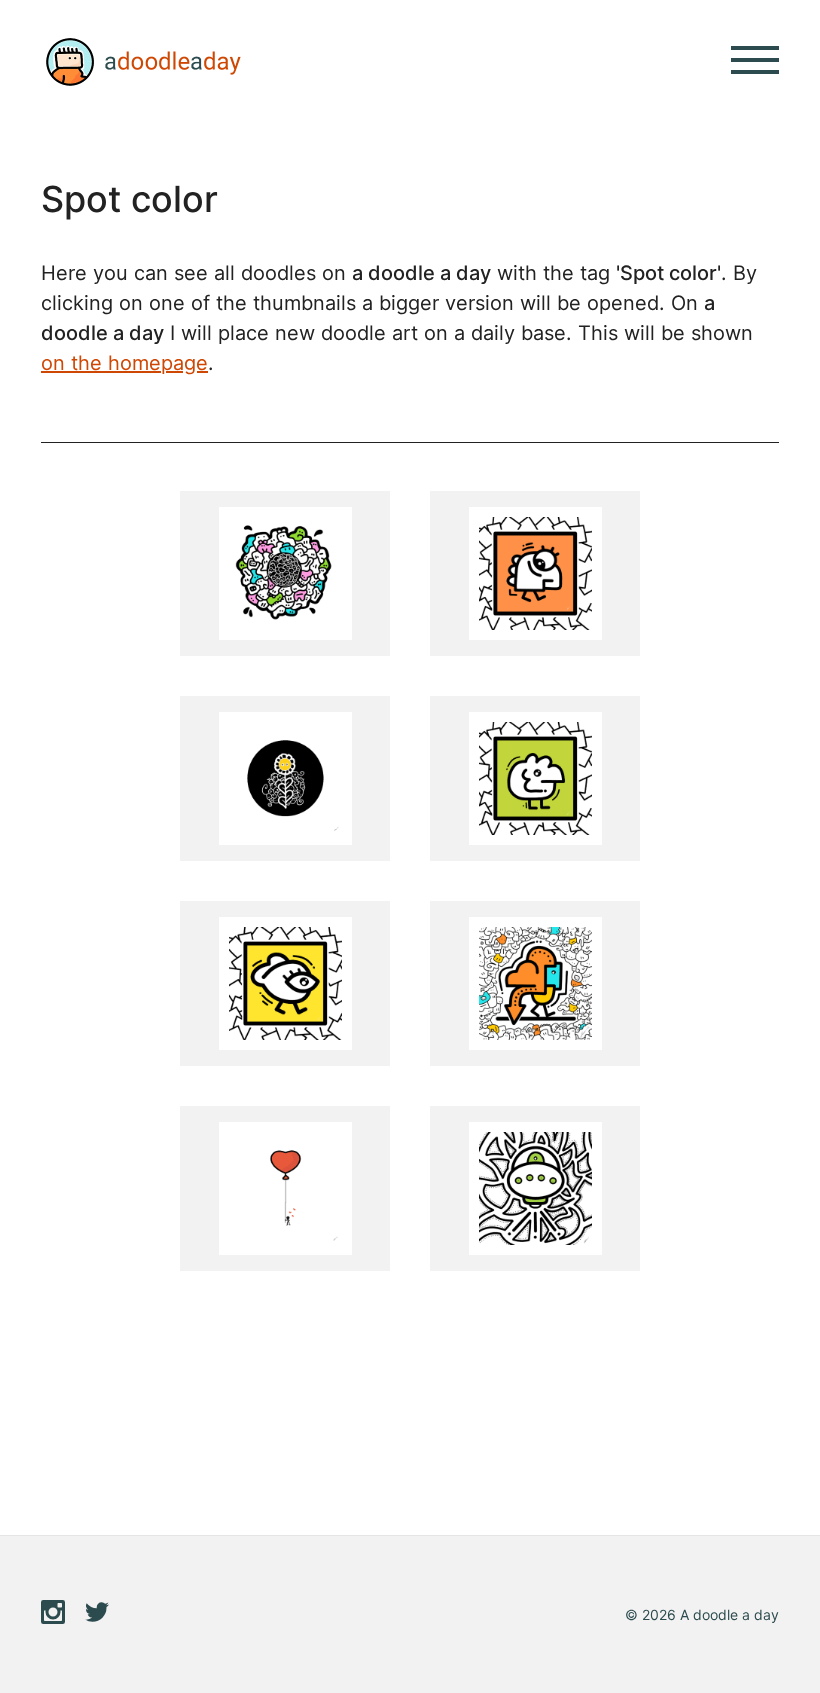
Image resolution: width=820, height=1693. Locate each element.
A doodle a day (141, 62)
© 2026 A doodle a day (702, 1614)
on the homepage (124, 363)
